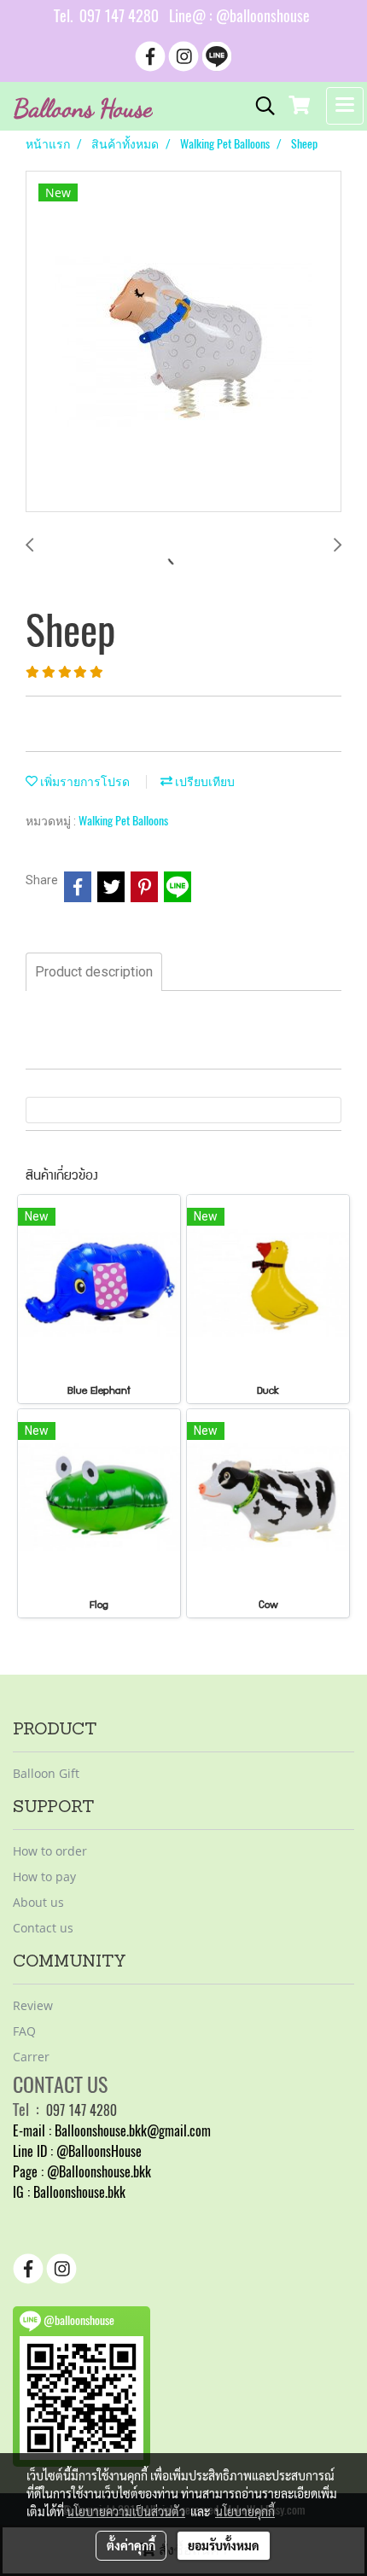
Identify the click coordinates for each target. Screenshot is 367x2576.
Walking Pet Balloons (123, 821)
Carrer (31, 2057)
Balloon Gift (46, 1773)
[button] (259, 106)
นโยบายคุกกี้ (245, 2511)
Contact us (43, 1928)
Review (33, 2005)
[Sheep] (183, 342)
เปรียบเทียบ (204, 781)
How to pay (44, 1877)
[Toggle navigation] (345, 106)
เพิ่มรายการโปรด (84, 781)
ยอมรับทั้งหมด (224, 2545)
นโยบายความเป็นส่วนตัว (126, 2511)
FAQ (24, 2031)
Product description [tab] (94, 972)
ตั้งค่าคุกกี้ (131, 2545)
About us (38, 1902)
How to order (50, 1851)
